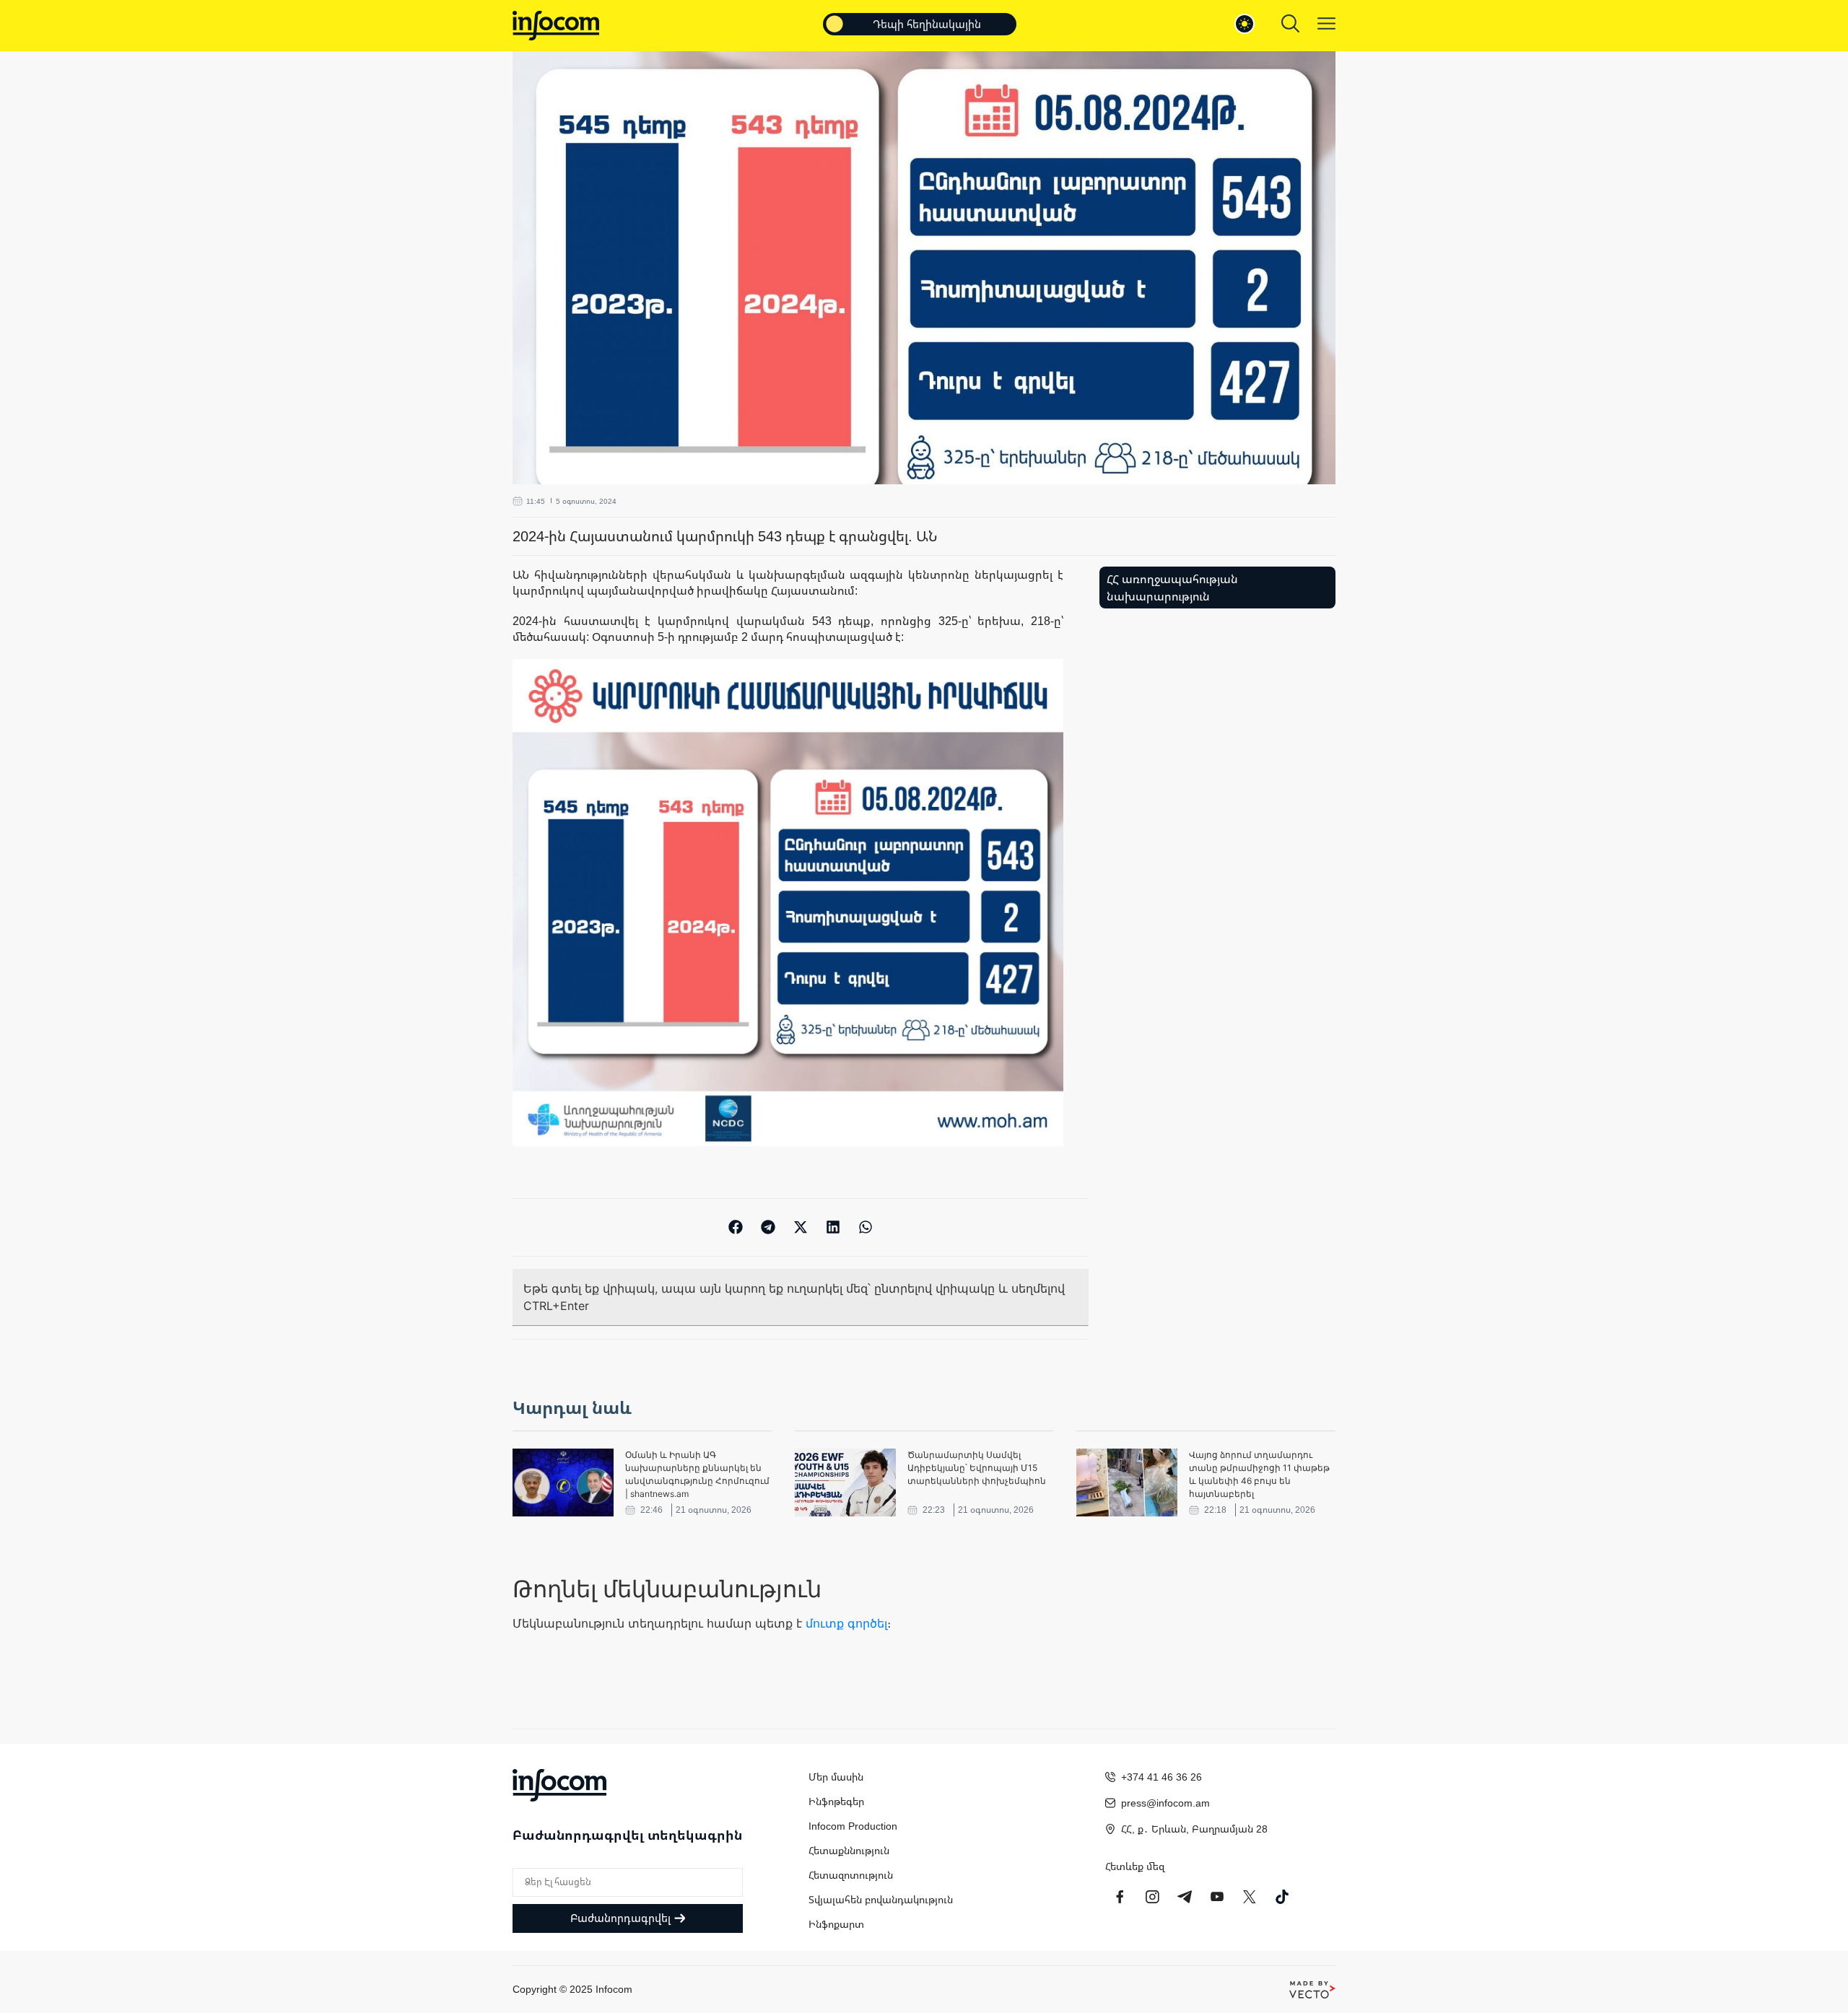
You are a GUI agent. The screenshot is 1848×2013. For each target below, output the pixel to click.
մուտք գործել (846, 1623)
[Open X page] (1250, 1897)
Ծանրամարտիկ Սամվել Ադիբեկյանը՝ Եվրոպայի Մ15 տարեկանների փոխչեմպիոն (977, 1468)
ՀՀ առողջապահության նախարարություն (1172, 588)
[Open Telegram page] (1185, 1897)
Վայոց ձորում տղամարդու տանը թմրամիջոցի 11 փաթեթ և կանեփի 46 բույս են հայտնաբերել (1259, 1474)
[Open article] (563, 1483)
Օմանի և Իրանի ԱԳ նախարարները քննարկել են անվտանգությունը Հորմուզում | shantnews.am (697, 1474)
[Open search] (1290, 23)
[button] (736, 1227)
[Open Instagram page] (1152, 1897)
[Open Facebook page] (1120, 1897)
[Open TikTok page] (1282, 1897)
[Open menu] (1326, 23)
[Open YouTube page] (1217, 1897)
